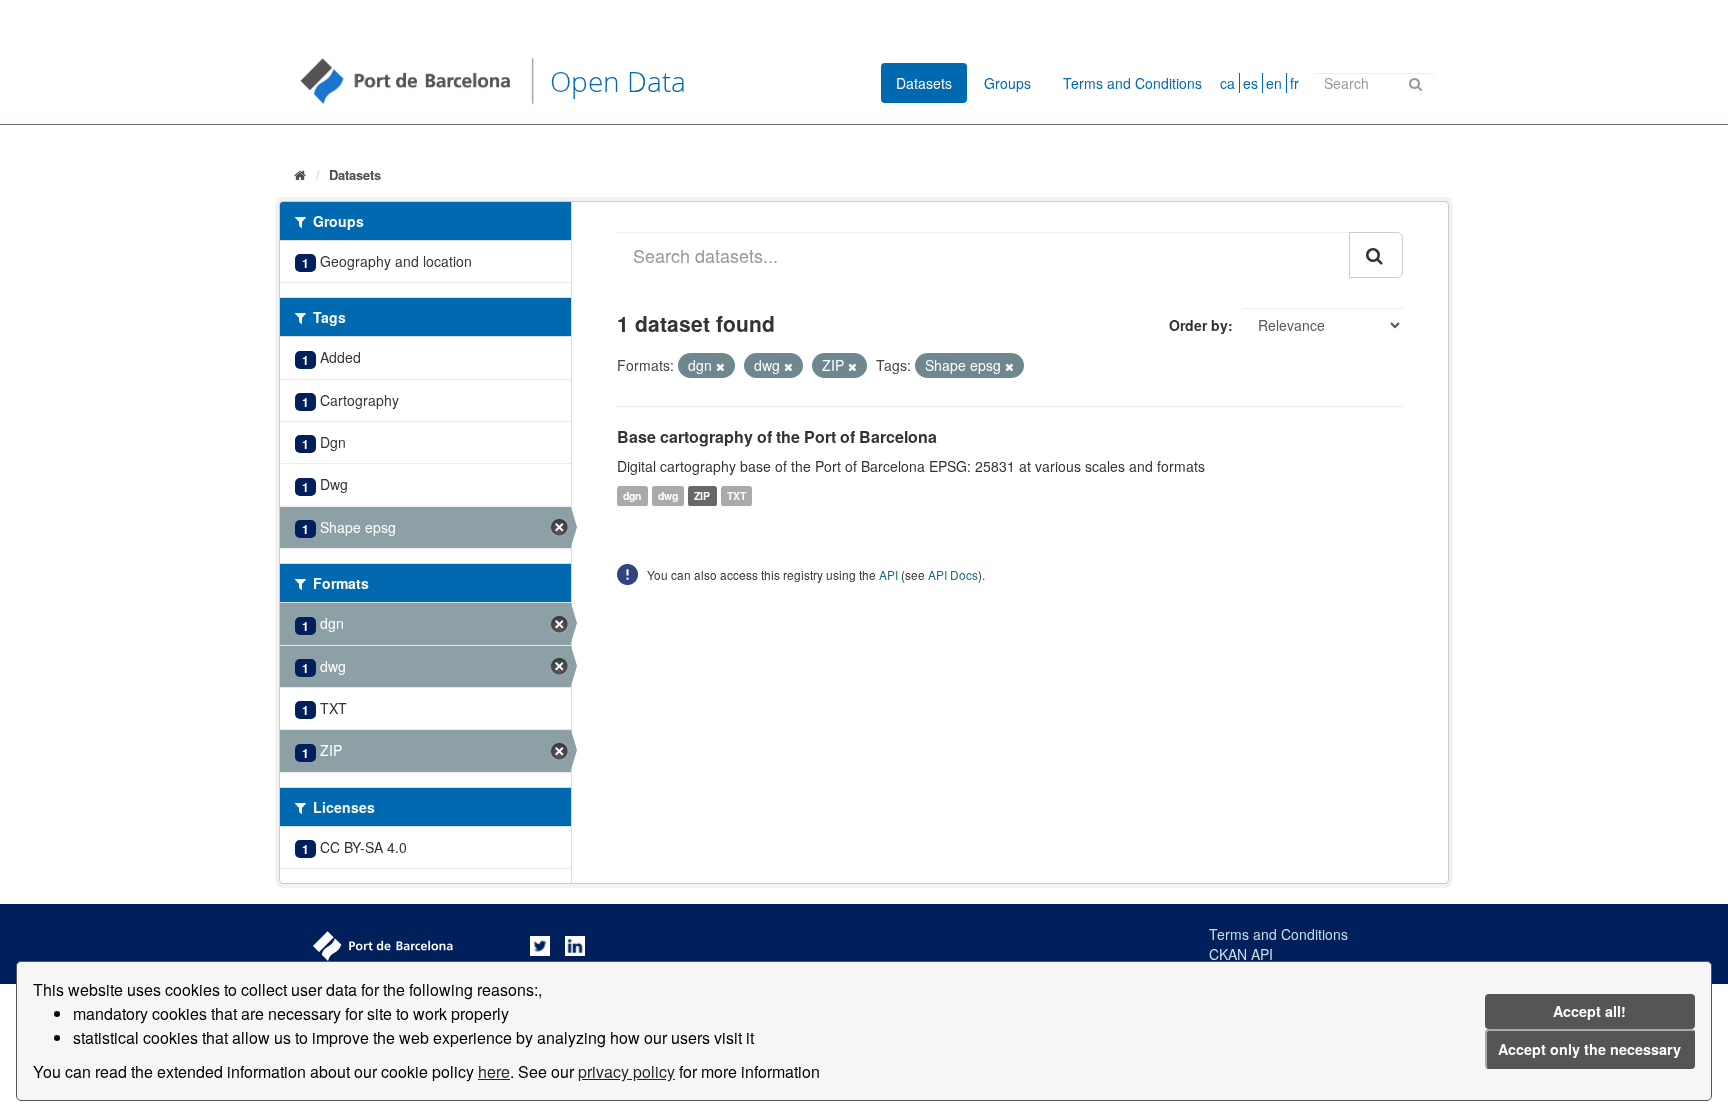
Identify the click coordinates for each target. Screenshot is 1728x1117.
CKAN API (1241, 954)
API (888, 574)
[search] (1376, 255)
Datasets (924, 83)
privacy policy (626, 1071)
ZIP (702, 495)
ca (1227, 83)
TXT (736, 495)
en (1274, 83)
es (1250, 83)
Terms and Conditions (1132, 83)
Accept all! (1589, 1011)
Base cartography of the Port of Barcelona (777, 436)
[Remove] (720, 366)
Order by (1198, 325)
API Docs (953, 574)
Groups (1007, 83)
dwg (668, 495)
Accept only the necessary (1589, 1049)
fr (1294, 83)
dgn (632, 495)
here (494, 1071)
